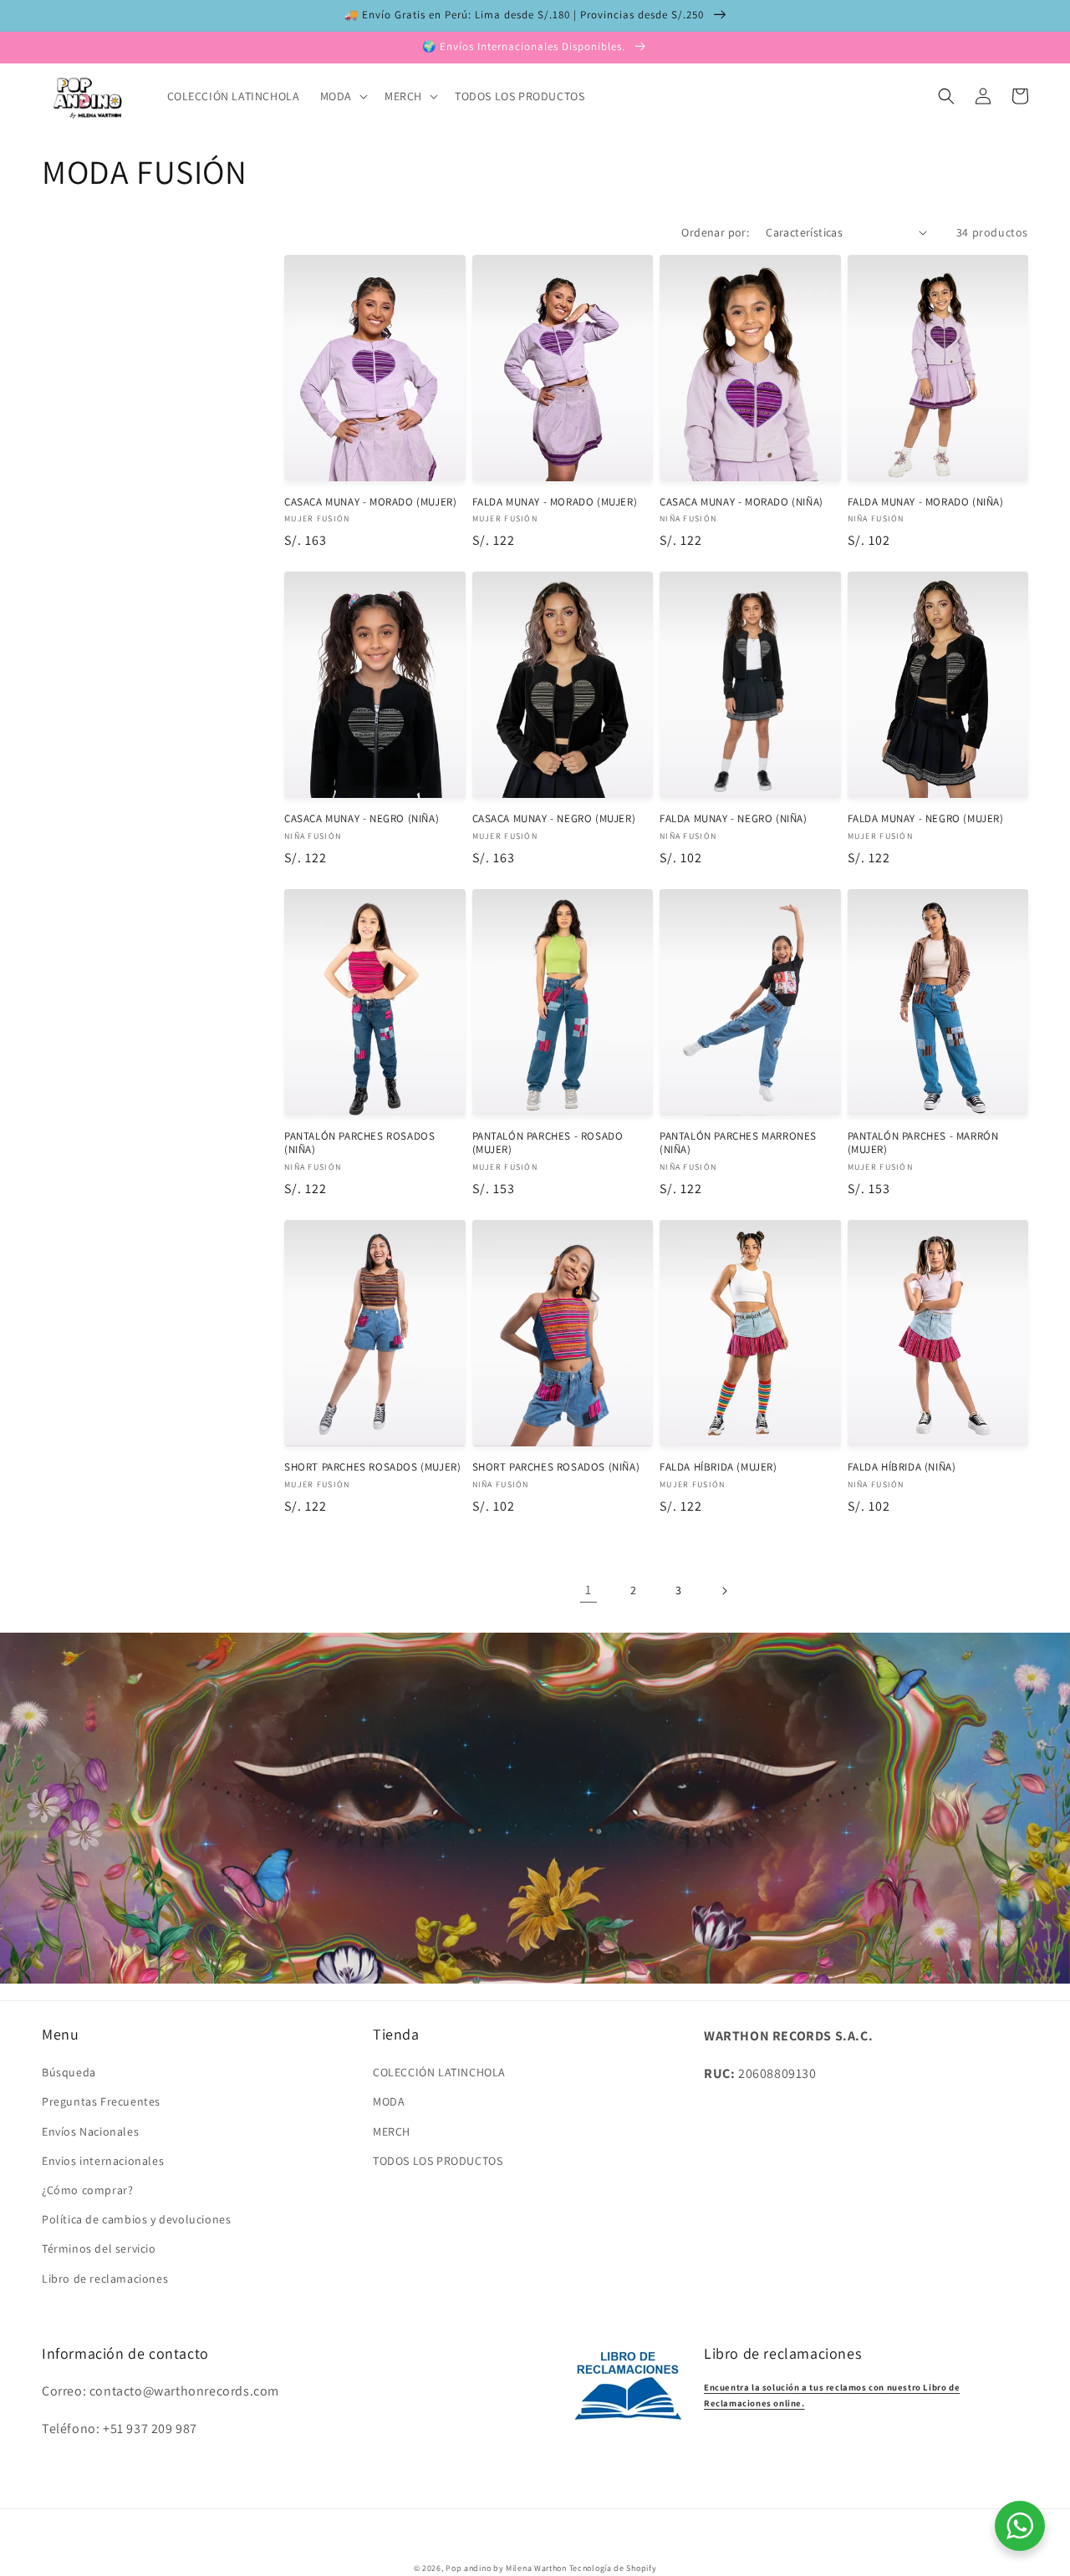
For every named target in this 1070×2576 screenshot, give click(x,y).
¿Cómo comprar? (87, 2190)
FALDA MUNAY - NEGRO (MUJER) (926, 819)
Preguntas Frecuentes (101, 2101)
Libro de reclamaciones (105, 2279)
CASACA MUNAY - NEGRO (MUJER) (554, 819)
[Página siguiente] (724, 1591)
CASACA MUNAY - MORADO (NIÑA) (741, 502)
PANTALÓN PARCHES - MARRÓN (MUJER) (923, 1143)
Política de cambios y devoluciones (136, 2219)
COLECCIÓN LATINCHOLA (439, 2072)
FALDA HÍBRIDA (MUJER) (718, 1467)
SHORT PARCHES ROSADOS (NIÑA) (556, 1467)
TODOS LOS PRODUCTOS (438, 2161)
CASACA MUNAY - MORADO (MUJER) (370, 502)
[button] (342, 96)
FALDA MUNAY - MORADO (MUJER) (555, 502)
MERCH (392, 2131)
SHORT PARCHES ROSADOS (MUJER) (372, 1467)
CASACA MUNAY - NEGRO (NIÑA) (362, 819)
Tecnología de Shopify (613, 2568)
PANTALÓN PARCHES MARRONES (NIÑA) (738, 1143)
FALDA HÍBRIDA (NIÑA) (902, 1467)
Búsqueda (69, 2072)
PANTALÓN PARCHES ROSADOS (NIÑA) (359, 1143)
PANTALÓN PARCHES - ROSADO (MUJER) (548, 1143)
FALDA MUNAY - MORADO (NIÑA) (926, 502)
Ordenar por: (715, 232)
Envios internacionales (103, 2161)
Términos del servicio (99, 2248)
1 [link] (588, 1590)
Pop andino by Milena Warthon (506, 2568)
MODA (389, 2101)
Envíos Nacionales (90, 2131)
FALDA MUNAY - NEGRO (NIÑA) (734, 819)
